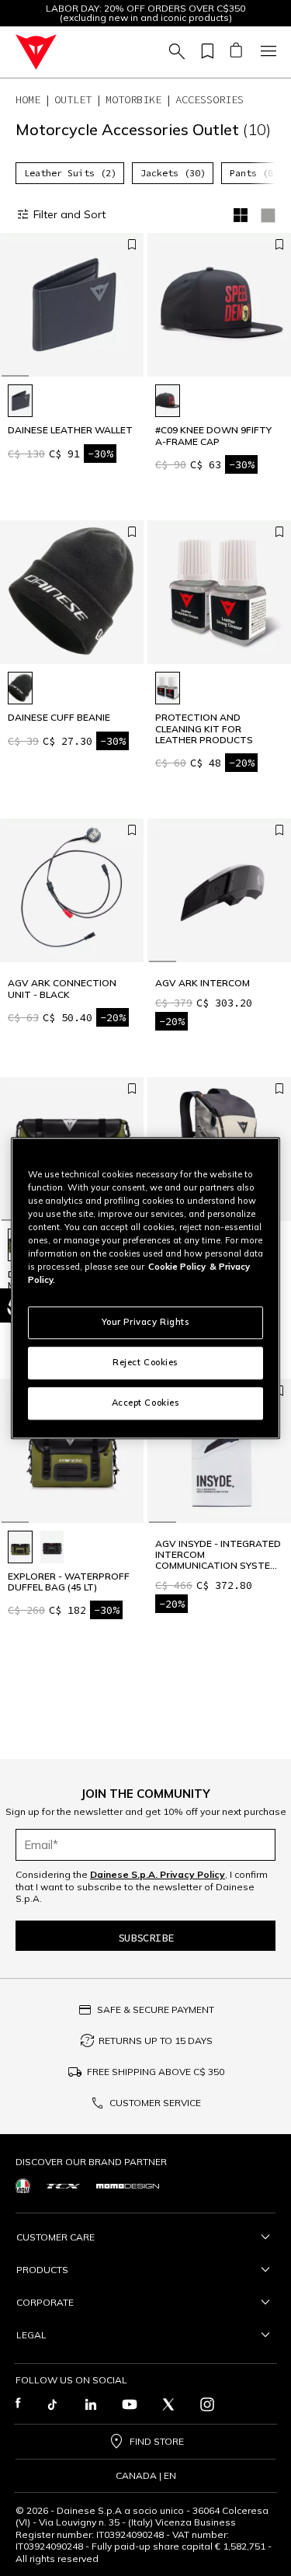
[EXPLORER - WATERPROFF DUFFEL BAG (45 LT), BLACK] (52, 1547)
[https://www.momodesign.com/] (128, 2185)
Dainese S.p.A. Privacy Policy (158, 1874)
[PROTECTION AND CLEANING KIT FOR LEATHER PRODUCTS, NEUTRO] (168, 688)
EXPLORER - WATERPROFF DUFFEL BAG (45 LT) (69, 1582)
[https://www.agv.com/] (23, 2186)
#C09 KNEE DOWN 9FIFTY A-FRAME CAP (213, 436)
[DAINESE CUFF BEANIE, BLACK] (20, 688)
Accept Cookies (146, 1403)
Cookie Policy (177, 1267)
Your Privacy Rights (146, 1322)
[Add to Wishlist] (132, 245)
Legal (31, 2335)
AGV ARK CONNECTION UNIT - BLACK (62, 989)
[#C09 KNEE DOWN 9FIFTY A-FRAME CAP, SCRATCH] (168, 401)
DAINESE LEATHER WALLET (70, 430)
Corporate (45, 2302)
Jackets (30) (173, 173)
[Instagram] (207, 2404)
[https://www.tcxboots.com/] (63, 2185)
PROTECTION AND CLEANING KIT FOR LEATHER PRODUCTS (204, 729)
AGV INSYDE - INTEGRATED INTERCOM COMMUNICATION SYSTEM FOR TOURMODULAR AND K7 (218, 1555)
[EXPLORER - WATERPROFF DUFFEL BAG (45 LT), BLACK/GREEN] (20, 1547)
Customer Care (55, 2237)
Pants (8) (254, 173)
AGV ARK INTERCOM (203, 983)
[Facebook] (18, 2404)
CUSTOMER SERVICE (155, 2103)
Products (42, 2270)
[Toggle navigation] (266, 52)
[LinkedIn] (91, 2404)
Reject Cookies (145, 1362)
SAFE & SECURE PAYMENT (156, 2009)
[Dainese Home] (36, 52)
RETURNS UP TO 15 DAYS (156, 2041)
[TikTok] (52, 2404)
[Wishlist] (205, 52)
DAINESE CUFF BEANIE (59, 718)
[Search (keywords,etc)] (175, 52)
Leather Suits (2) (70, 173)
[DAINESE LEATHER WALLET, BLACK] (20, 401)
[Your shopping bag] (236, 52)
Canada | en (146, 2476)
